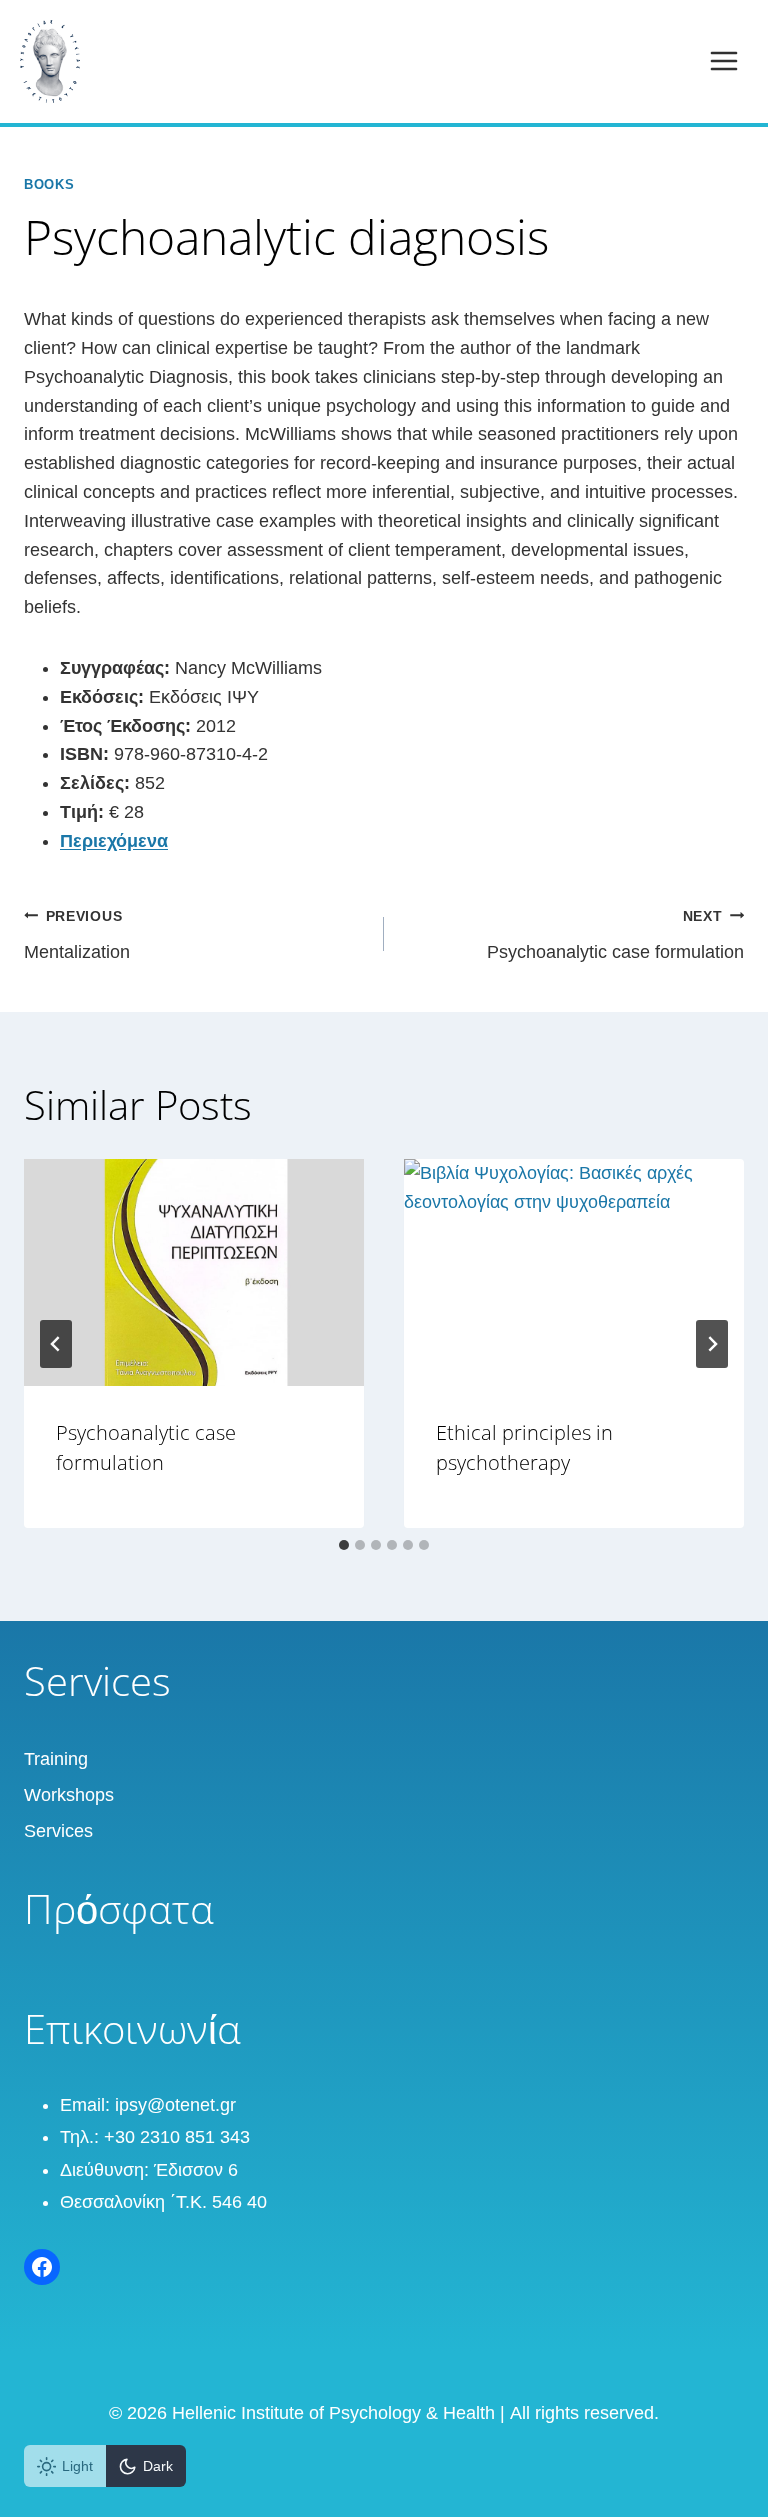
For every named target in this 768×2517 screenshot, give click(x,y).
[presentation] (194, 1272)
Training (56, 1759)
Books (49, 185)
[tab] (344, 1545)
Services (58, 1831)
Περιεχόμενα (114, 841)
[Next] (712, 1344)
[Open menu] (723, 61)
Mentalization (77, 935)
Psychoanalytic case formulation (615, 935)
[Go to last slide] (56, 1344)
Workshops (69, 1795)
